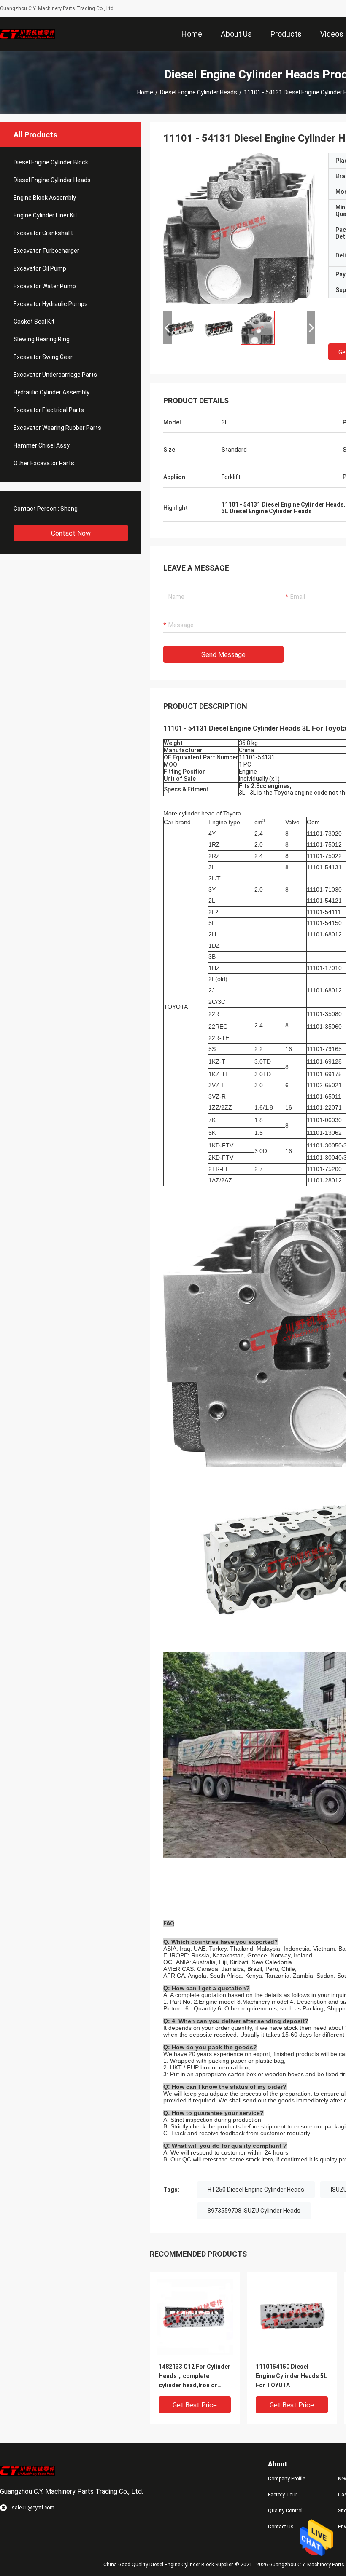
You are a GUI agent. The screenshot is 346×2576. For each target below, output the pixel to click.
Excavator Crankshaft (43, 233)
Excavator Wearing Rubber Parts (57, 428)
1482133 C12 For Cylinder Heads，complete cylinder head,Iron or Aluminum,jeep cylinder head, (195, 2376)
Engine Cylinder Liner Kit (45, 215)
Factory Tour (282, 2495)
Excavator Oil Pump (40, 268)
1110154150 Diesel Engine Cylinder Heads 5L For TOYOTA (291, 2376)
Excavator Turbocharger (46, 251)
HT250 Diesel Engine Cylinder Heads (256, 2190)
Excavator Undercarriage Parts (55, 375)
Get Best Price (195, 2405)
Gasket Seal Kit (34, 322)
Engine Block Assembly (45, 198)
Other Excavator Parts (44, 463)
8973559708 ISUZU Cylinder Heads (254, 2211)
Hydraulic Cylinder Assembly (51, 392)
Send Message (223, 655)
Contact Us (281, 2527)
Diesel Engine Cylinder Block (51, 162)
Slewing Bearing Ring (42, 339)
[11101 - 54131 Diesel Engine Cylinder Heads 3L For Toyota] (239, 228)
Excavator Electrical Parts (49, 410)
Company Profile (287, 2479)
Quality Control (285, 2511)
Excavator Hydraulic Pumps (51, 304)
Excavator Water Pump (45, 286)
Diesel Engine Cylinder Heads (199, 92)
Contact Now (71, 533)
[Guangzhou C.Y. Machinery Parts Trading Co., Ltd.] (27, 34)
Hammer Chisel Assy (42, 445)
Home (145, 92)
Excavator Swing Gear (43, 357)
